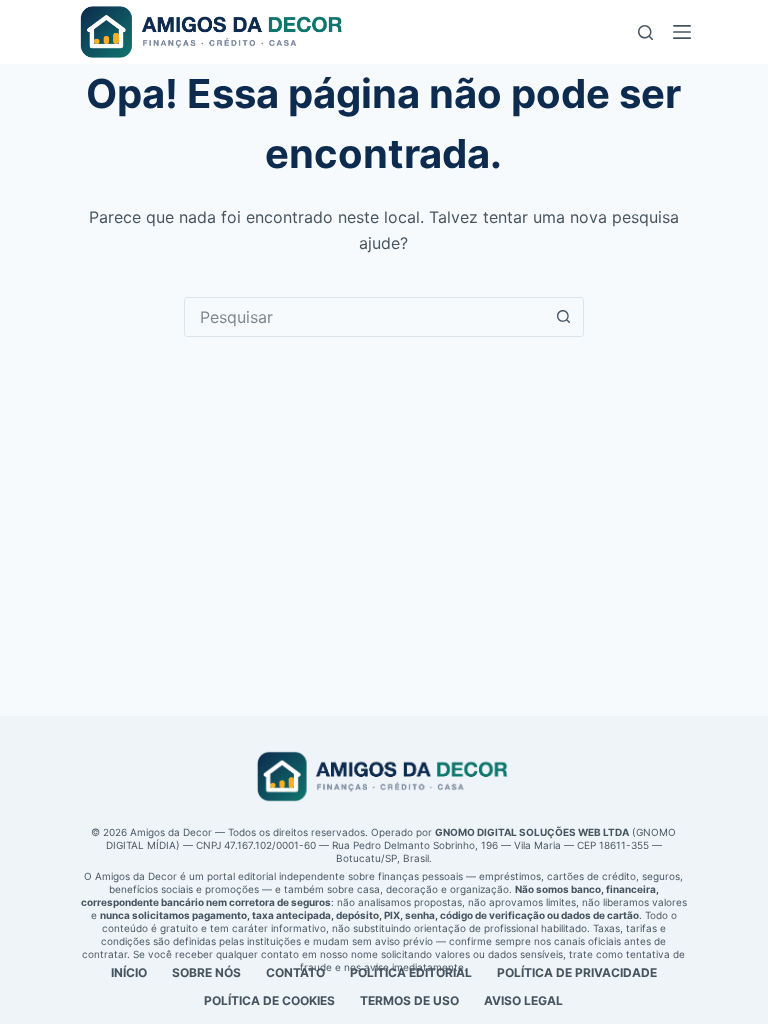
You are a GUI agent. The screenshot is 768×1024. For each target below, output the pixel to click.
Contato (295, 972)
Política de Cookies (269, 1000)
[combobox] (365, 317)
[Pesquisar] (645, 32)
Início (129, 972)
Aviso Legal (523, 1000)
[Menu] (682, 32)
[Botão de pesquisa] (564, 317)
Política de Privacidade (577, 972)
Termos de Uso (409, 1000)
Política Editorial (411, 972)
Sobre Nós (206, 972)
